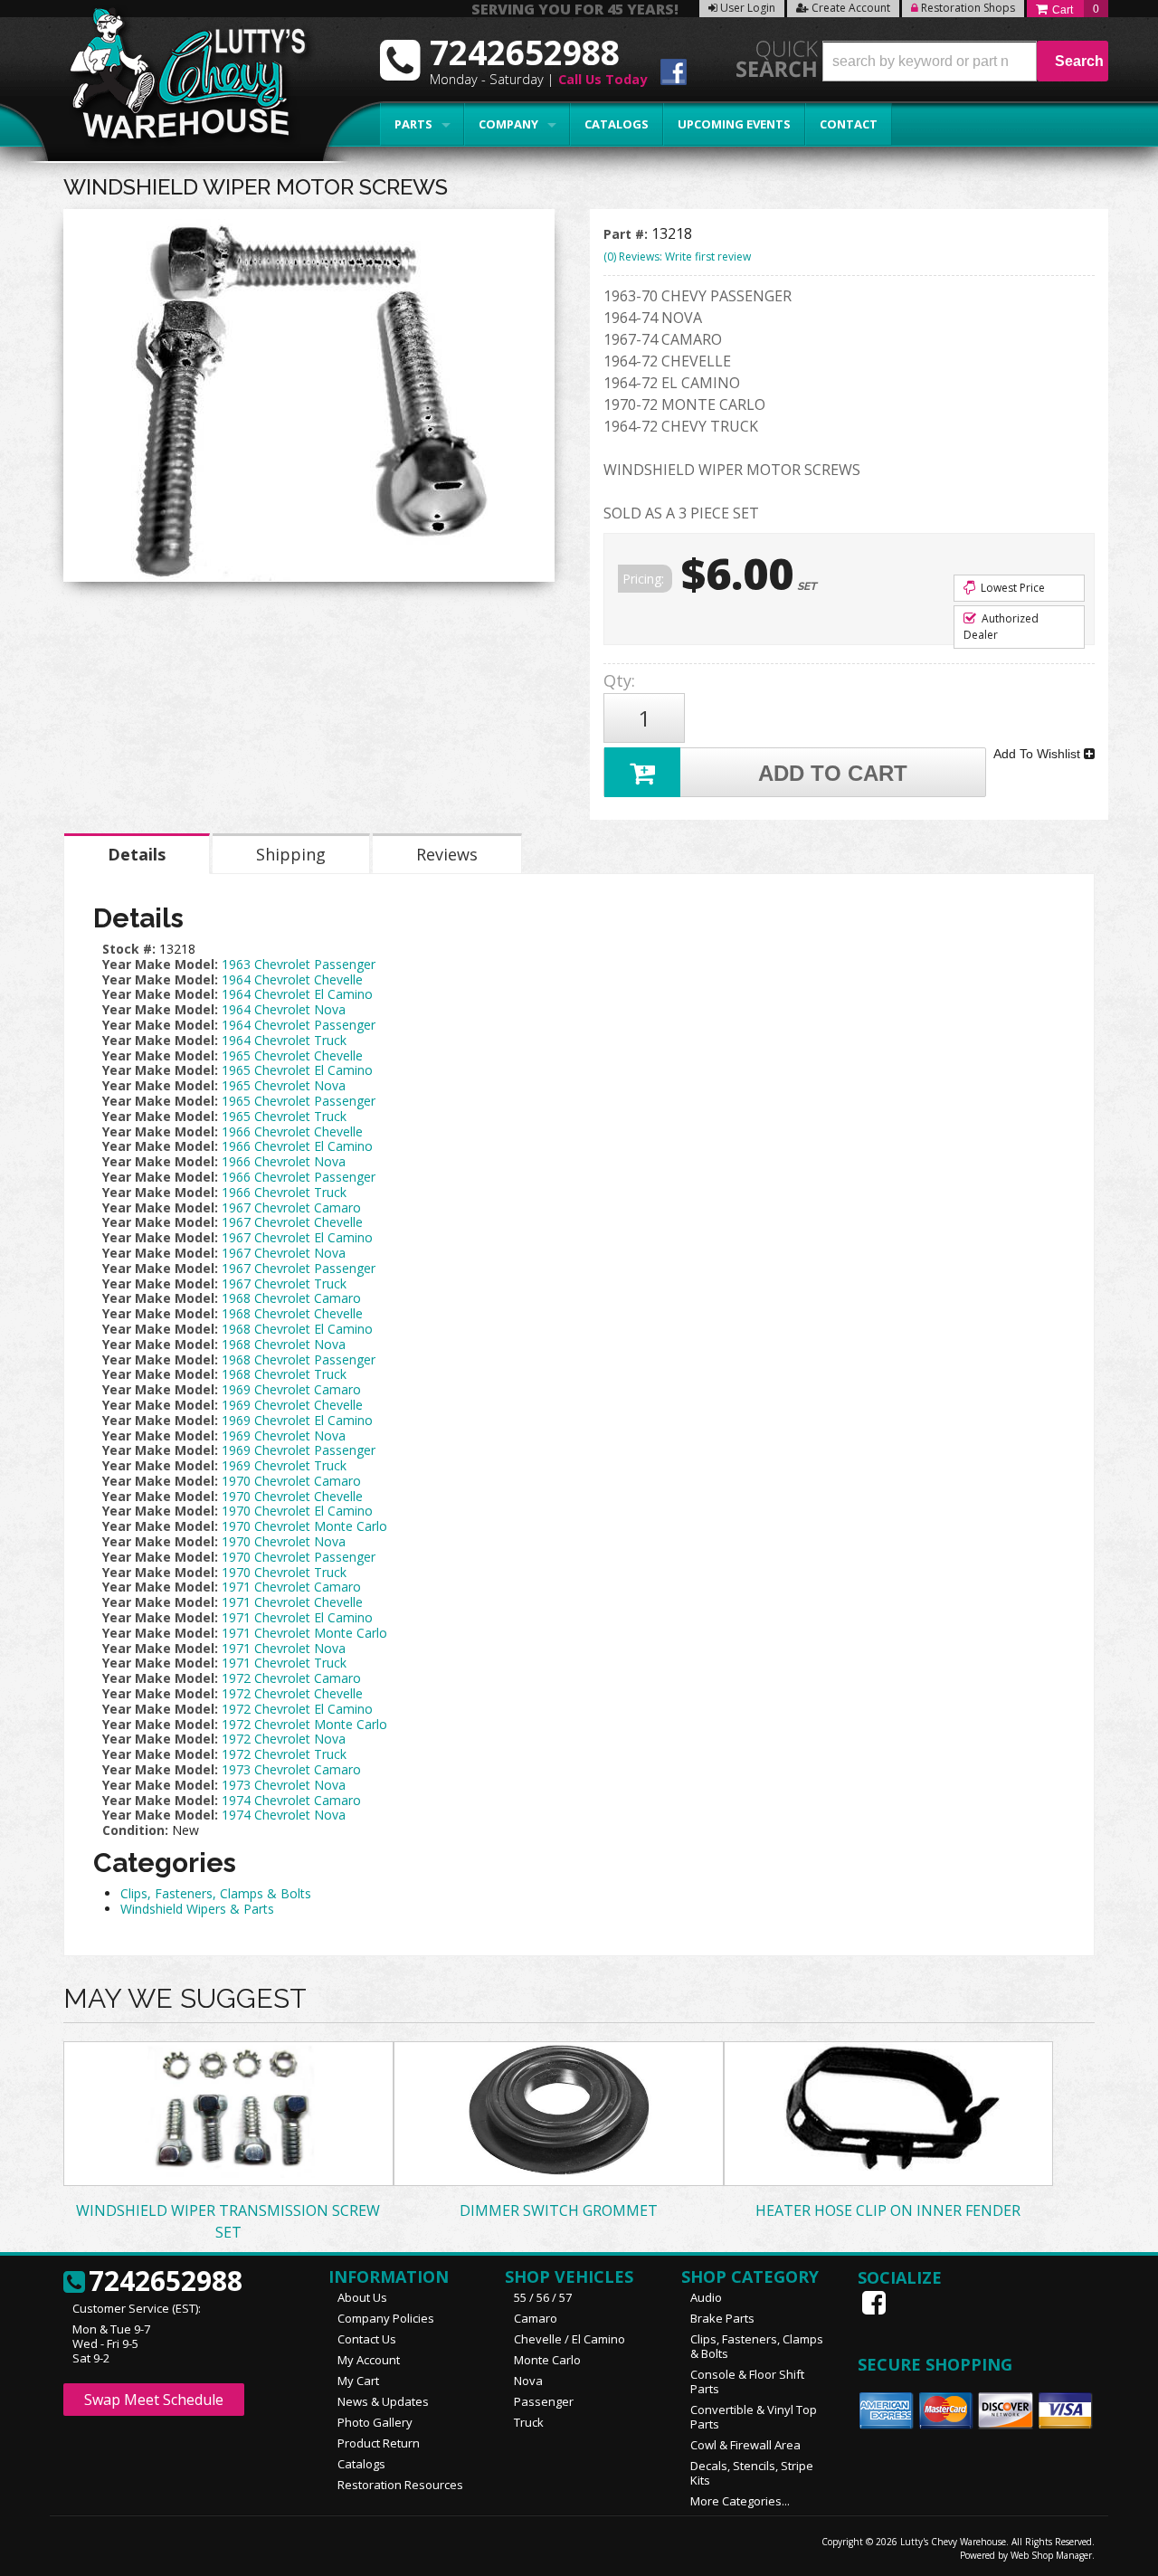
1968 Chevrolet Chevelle (292, 1313)
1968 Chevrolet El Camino (297, 1329)
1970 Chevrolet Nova (284, 1541)
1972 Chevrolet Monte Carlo (304, 1724)
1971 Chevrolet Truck (284, 1663)
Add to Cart (833, 773)
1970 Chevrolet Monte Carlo (304, 1526)
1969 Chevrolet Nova (284, 1435)
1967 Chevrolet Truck (284, 1283)
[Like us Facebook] (876, 2303)
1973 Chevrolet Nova (284, 1785)
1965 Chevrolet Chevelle (292, 1055)
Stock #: (131, 949)
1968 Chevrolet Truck (284, 1374)
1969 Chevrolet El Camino (297, 1420)
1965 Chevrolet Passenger (299, 1101)
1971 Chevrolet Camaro (291, 1587)
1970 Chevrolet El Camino (297, 1511)
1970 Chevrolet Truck (284, 1572)
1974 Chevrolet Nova (284, 1815)
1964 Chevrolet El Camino (297, 994)
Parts (413, 124)
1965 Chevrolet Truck (284, 1116)
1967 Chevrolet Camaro (291, 1207)
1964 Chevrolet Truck (284, 1040)
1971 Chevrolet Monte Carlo (304, 1633)
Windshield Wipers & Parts (197, 1909)
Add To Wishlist (1039, 754)
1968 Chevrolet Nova (284, 1344)
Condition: (135, 1830)
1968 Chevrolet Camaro (291, 1298)
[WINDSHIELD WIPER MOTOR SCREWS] (309, 400)
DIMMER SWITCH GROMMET (559, 2210)
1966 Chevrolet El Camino (297, 1146)
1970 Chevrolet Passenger (299, 1557)
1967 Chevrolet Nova (284, 1253)
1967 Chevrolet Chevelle (292, 1222)
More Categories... (740, 2501)
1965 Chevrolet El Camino (297, 1070)
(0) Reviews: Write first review (677, 257)
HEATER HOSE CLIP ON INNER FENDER (888, 2210)
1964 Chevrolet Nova (284, 1009)
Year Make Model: (160, 964)
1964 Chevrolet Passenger (299, 1025)
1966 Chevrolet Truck (284, 1192)
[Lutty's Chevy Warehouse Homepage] (178, 79)
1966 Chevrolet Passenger (299, 1177)
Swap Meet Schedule (154, 2400)
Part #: (627, 234)
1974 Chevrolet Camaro (291, 1800)
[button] (965, 61)
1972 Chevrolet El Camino (297, 1709)
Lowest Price (1011, 588)
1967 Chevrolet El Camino (297, 1237)
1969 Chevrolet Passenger (299, 1450)
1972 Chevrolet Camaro (291, 1678)
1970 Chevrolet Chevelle (292, 1496)
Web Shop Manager (1051, 2555)
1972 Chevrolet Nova (284, 1739)
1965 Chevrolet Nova (284, 1085)
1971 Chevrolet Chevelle (292, 1602)
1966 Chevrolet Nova (284, 1161)
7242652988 (166, 2282)
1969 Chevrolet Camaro (291, 1389)
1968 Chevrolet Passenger (299, 1359)
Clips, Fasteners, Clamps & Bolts (216, 1893)
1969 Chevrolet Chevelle (292, 1405)
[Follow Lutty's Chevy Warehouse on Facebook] (674, 75)
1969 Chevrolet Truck (284, 1465)
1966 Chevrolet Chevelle (292, 1131)
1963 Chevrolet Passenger (299, 964)
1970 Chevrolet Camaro (291, 1481)
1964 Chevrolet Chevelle (292, 979)
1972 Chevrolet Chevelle (292, 1693)
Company (508, 124)
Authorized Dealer (1001, 627)
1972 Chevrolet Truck (284, 1754)
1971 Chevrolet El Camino (297, 1617)
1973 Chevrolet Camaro (291, 1769)
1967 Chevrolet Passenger (299, 1268)
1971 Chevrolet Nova (284, 1648)
